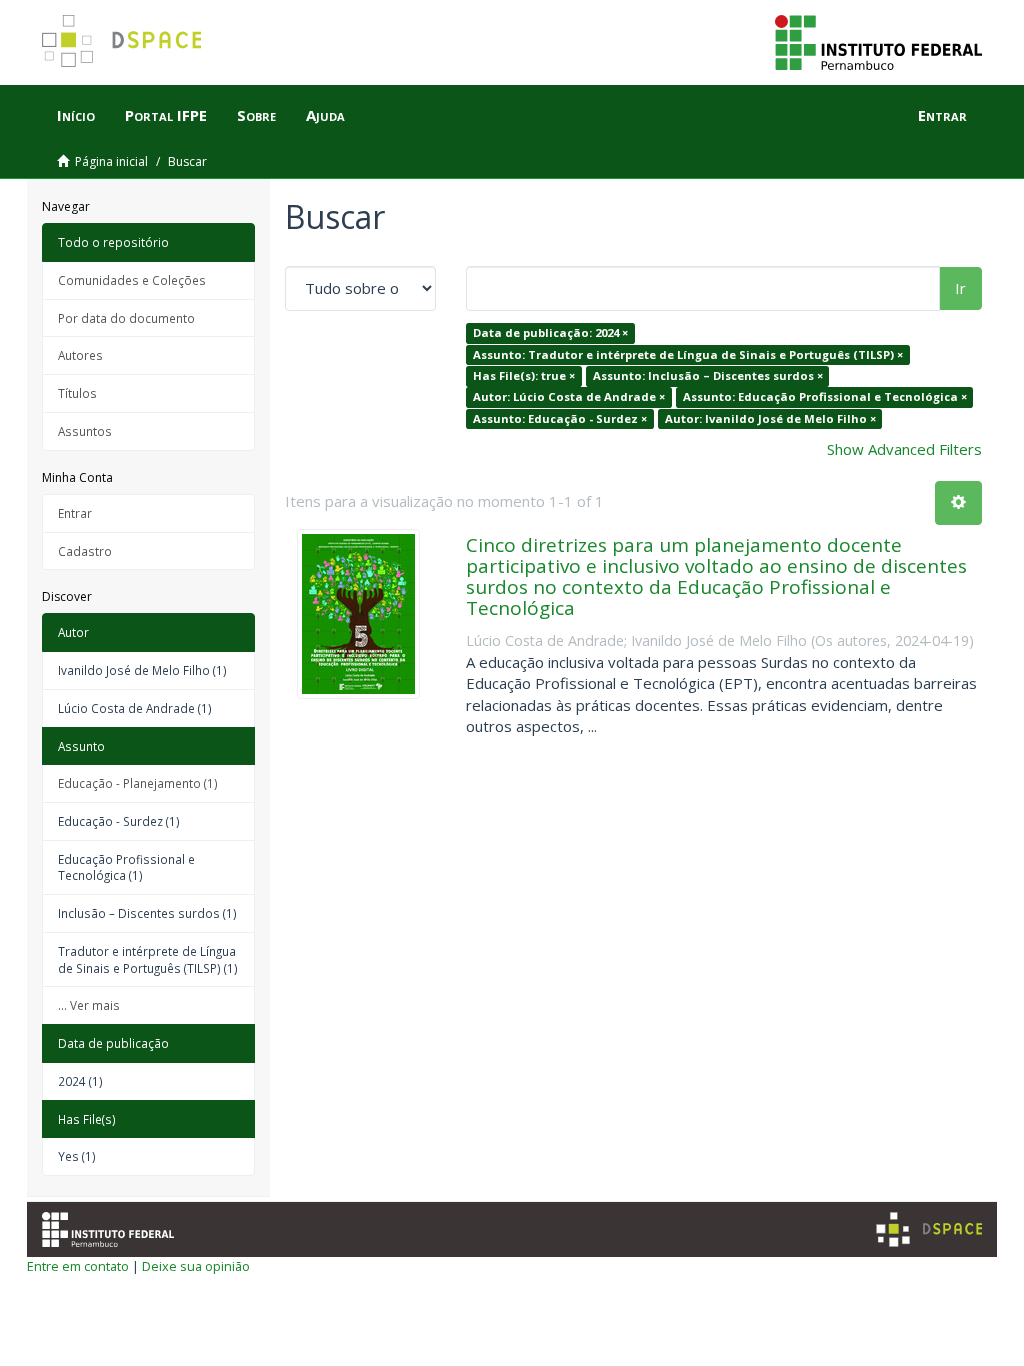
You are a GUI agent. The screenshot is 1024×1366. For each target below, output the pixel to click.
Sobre (256, 115)
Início (76, 115)
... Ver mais (89, 1005)
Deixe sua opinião (196, 1266)
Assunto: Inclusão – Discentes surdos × (708, 375)
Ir (960, 288)
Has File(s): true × (524, 375)
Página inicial (111, 161)
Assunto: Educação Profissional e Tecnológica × (825, 397)
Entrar (75, 513)
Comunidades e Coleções (132, 280)
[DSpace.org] (929, 1229)
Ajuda (325, 115)
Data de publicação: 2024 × (550, 332)
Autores (80, 355)
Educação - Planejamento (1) (138, 783)
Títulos (77, 393)
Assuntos (85, 431)
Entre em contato (78, 1266)
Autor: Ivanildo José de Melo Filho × (770, 418)
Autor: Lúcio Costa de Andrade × (569, 397)
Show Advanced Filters (904, 449)
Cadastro (85, 551)
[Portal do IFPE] (878, 41)
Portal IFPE (166, 115)
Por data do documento (126, 318)
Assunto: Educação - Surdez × (560, 418)
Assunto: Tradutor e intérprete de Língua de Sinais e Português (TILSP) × (688, 354)
